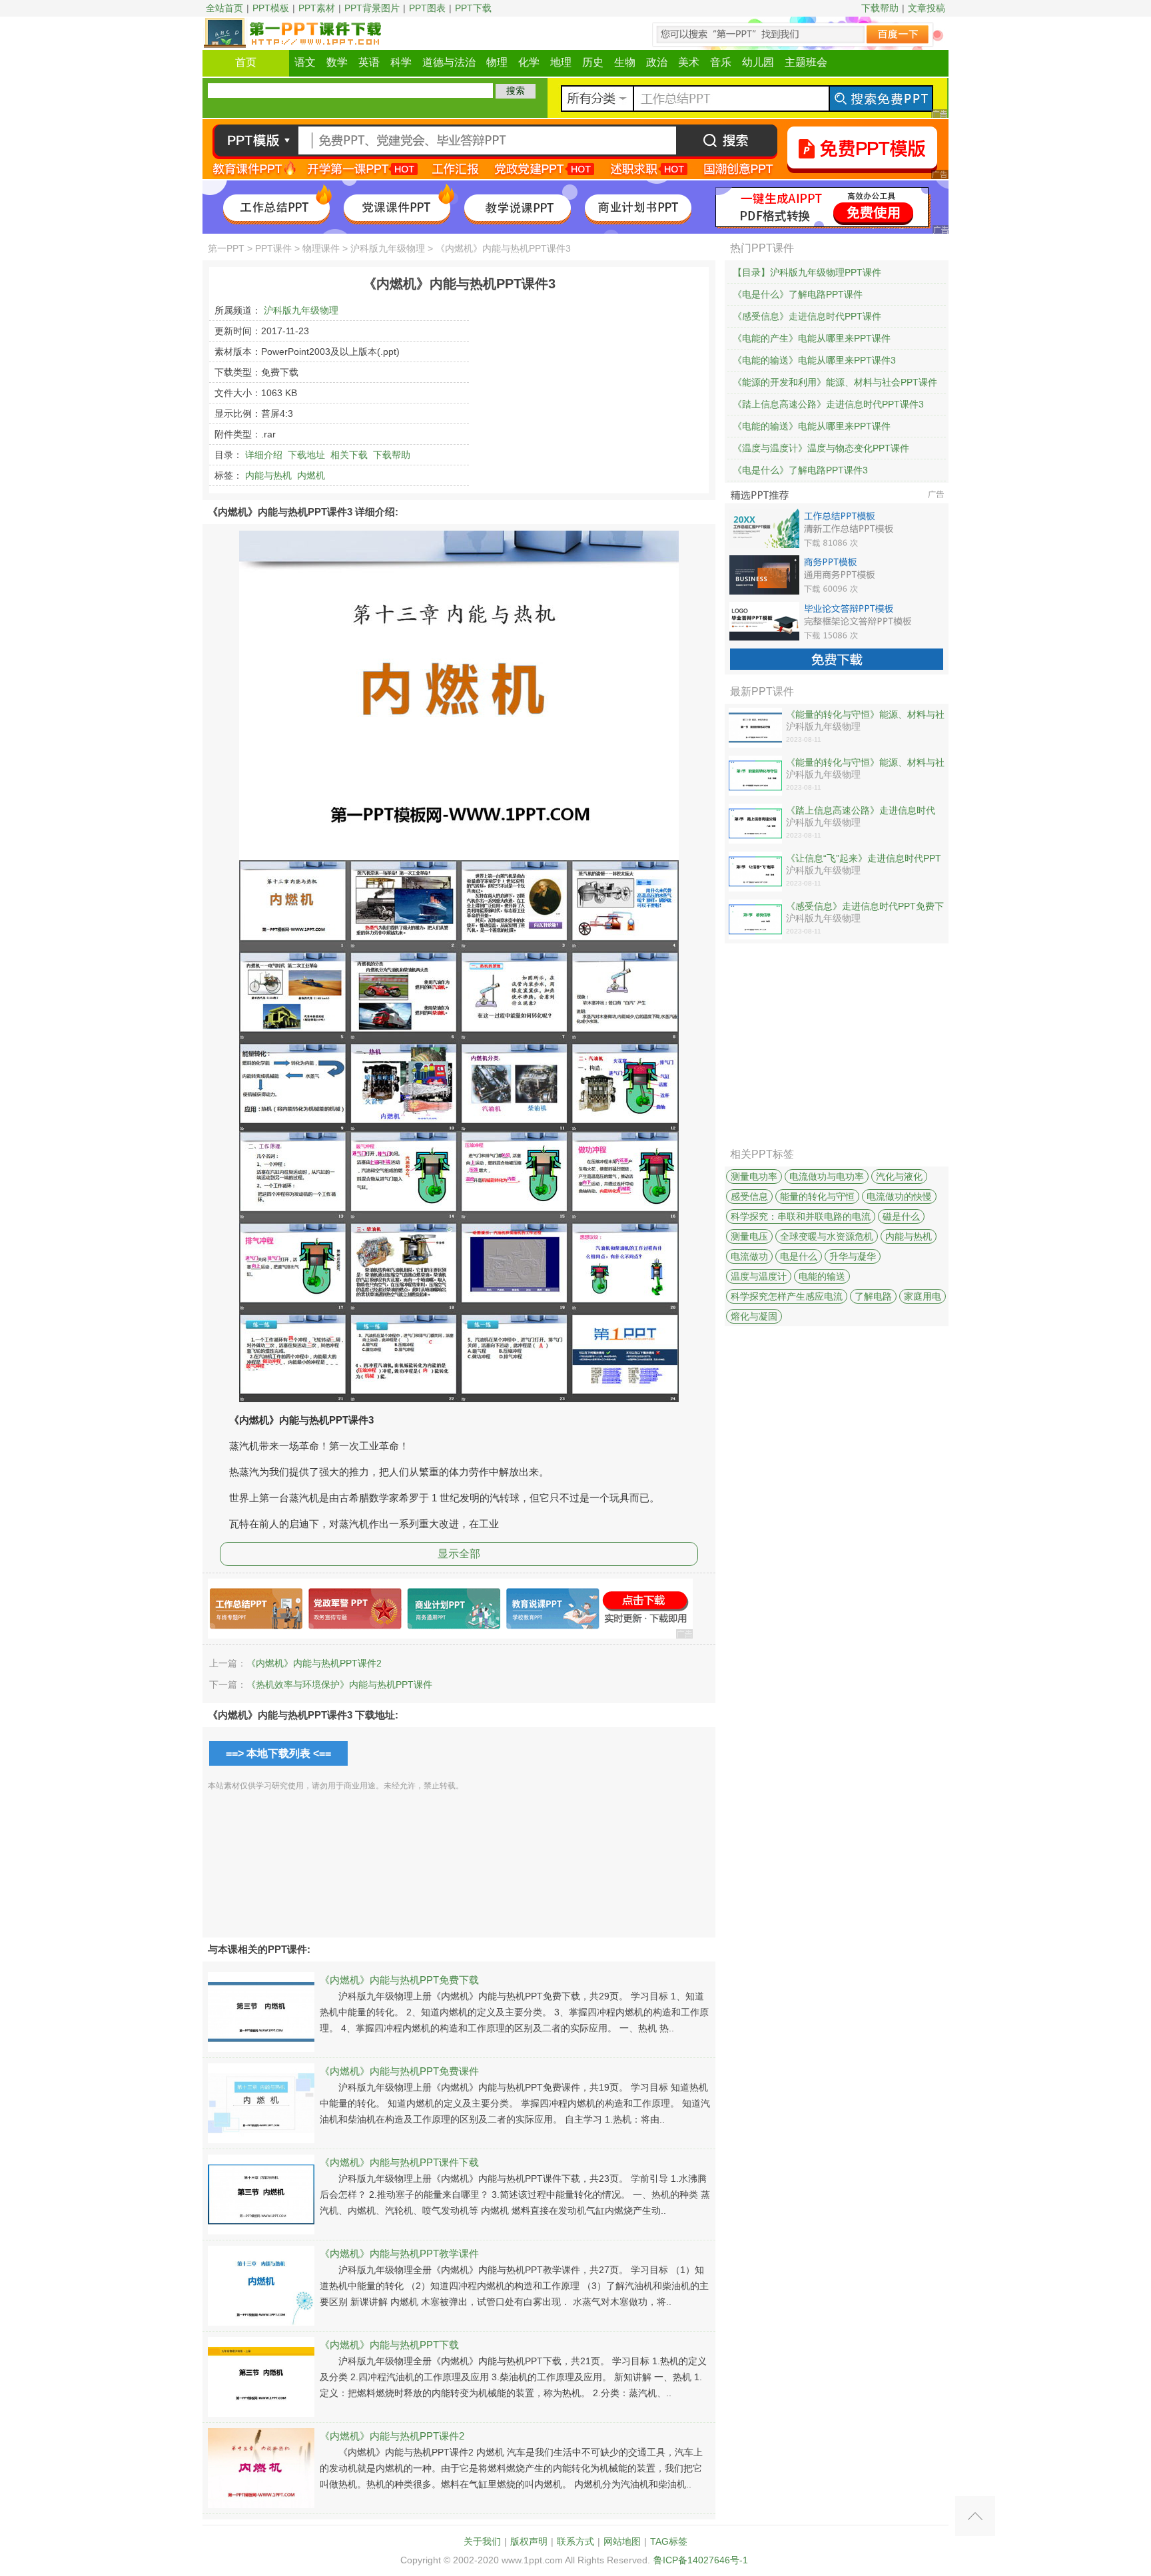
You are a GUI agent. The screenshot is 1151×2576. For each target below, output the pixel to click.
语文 (305, 62)
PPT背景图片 (372, 8)
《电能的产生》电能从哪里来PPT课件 (812, 338)
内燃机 (311, 475)
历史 (593, 62)
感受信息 (749, 1196)
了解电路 (873, 1296)
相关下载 (349, 455)
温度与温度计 (759, 1276)
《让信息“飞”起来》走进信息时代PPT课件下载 (864, 859)
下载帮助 (880, 8)
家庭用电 (923, 1296)
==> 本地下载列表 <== (278, 1753)
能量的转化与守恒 (817, 1196)
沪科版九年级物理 (388, 248)
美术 (689, 62)
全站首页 (224, 8)
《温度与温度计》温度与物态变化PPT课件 (821, 448)
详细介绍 (264, 455)
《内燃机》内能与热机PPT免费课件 (399, 2071)
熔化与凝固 (754, 1316)
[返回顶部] (975, 2516)
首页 (246, 62)
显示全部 (459, 1554)
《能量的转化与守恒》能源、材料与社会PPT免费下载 (865, 715)
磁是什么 (901, 1216)
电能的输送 (822, 1276)
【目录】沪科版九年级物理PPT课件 (807, 272)
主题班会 (806, 62)
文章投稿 (927, 8)
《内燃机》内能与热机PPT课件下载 (399, 2162)
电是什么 (799, 1256)
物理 (497, 62)
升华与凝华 (853, 1256)
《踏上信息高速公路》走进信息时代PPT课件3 (828, 404)
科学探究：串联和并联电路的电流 (801, 1216)
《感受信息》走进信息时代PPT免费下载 (865, 907)
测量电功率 (754, 1176)
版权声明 (529, 2541)
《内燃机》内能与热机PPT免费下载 (399, 1980)
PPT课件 (273, 248)
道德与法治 (449, 62)
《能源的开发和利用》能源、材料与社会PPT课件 (835, 382)
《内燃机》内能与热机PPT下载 (389, 2345)
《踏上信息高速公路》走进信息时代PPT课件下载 (861, 811)
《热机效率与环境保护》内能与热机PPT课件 (339, 1684)
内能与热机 (268, 475)
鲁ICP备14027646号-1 (701, 2560)
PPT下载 (473, 8)
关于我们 (482, 2541)
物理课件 (321, 248)
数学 (337, 62)
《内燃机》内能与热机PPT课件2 (314, 1663)
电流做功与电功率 (827, 1176)
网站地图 (622, 2541)
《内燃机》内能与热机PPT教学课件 (399, 2253)
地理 (561, 62)
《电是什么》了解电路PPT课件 (798, 294)
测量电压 (749, 1236)
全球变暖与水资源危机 (827, 1236)
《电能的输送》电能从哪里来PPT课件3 (814, 360)
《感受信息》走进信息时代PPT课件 (807, 316)
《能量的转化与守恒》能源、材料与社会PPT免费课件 (865, 763)
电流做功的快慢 (899, 1196)
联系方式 (575, 2541)
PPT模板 (271, 8)
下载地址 (306, 455)
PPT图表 (427, 8)
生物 (625, 62)
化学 (529, 62)
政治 (657, 62)
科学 (401, 62)
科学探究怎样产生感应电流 (787, 1296)
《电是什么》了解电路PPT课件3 (800, 470)
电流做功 (749, 1256)
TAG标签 (669, 2541)
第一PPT (226, 248)
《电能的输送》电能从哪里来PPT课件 (812, 426)
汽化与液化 (899, 1176)
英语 (369, 62)
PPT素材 (317, 8)
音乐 (721, 62)
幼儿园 (758, 62)
